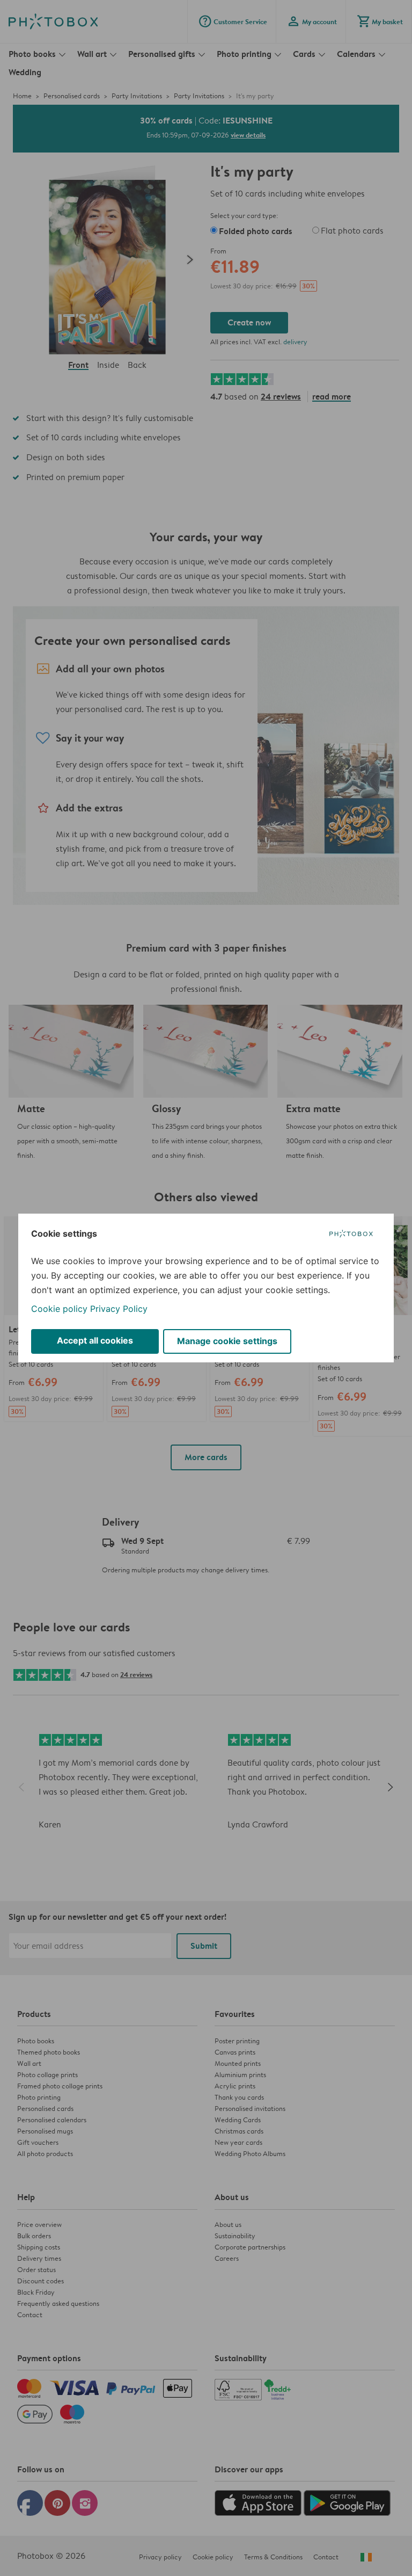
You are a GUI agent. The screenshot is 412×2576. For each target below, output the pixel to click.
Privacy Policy (119, 1309)
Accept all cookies (95, 1340)
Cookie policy (59, 1309)
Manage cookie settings (227, 1341)
